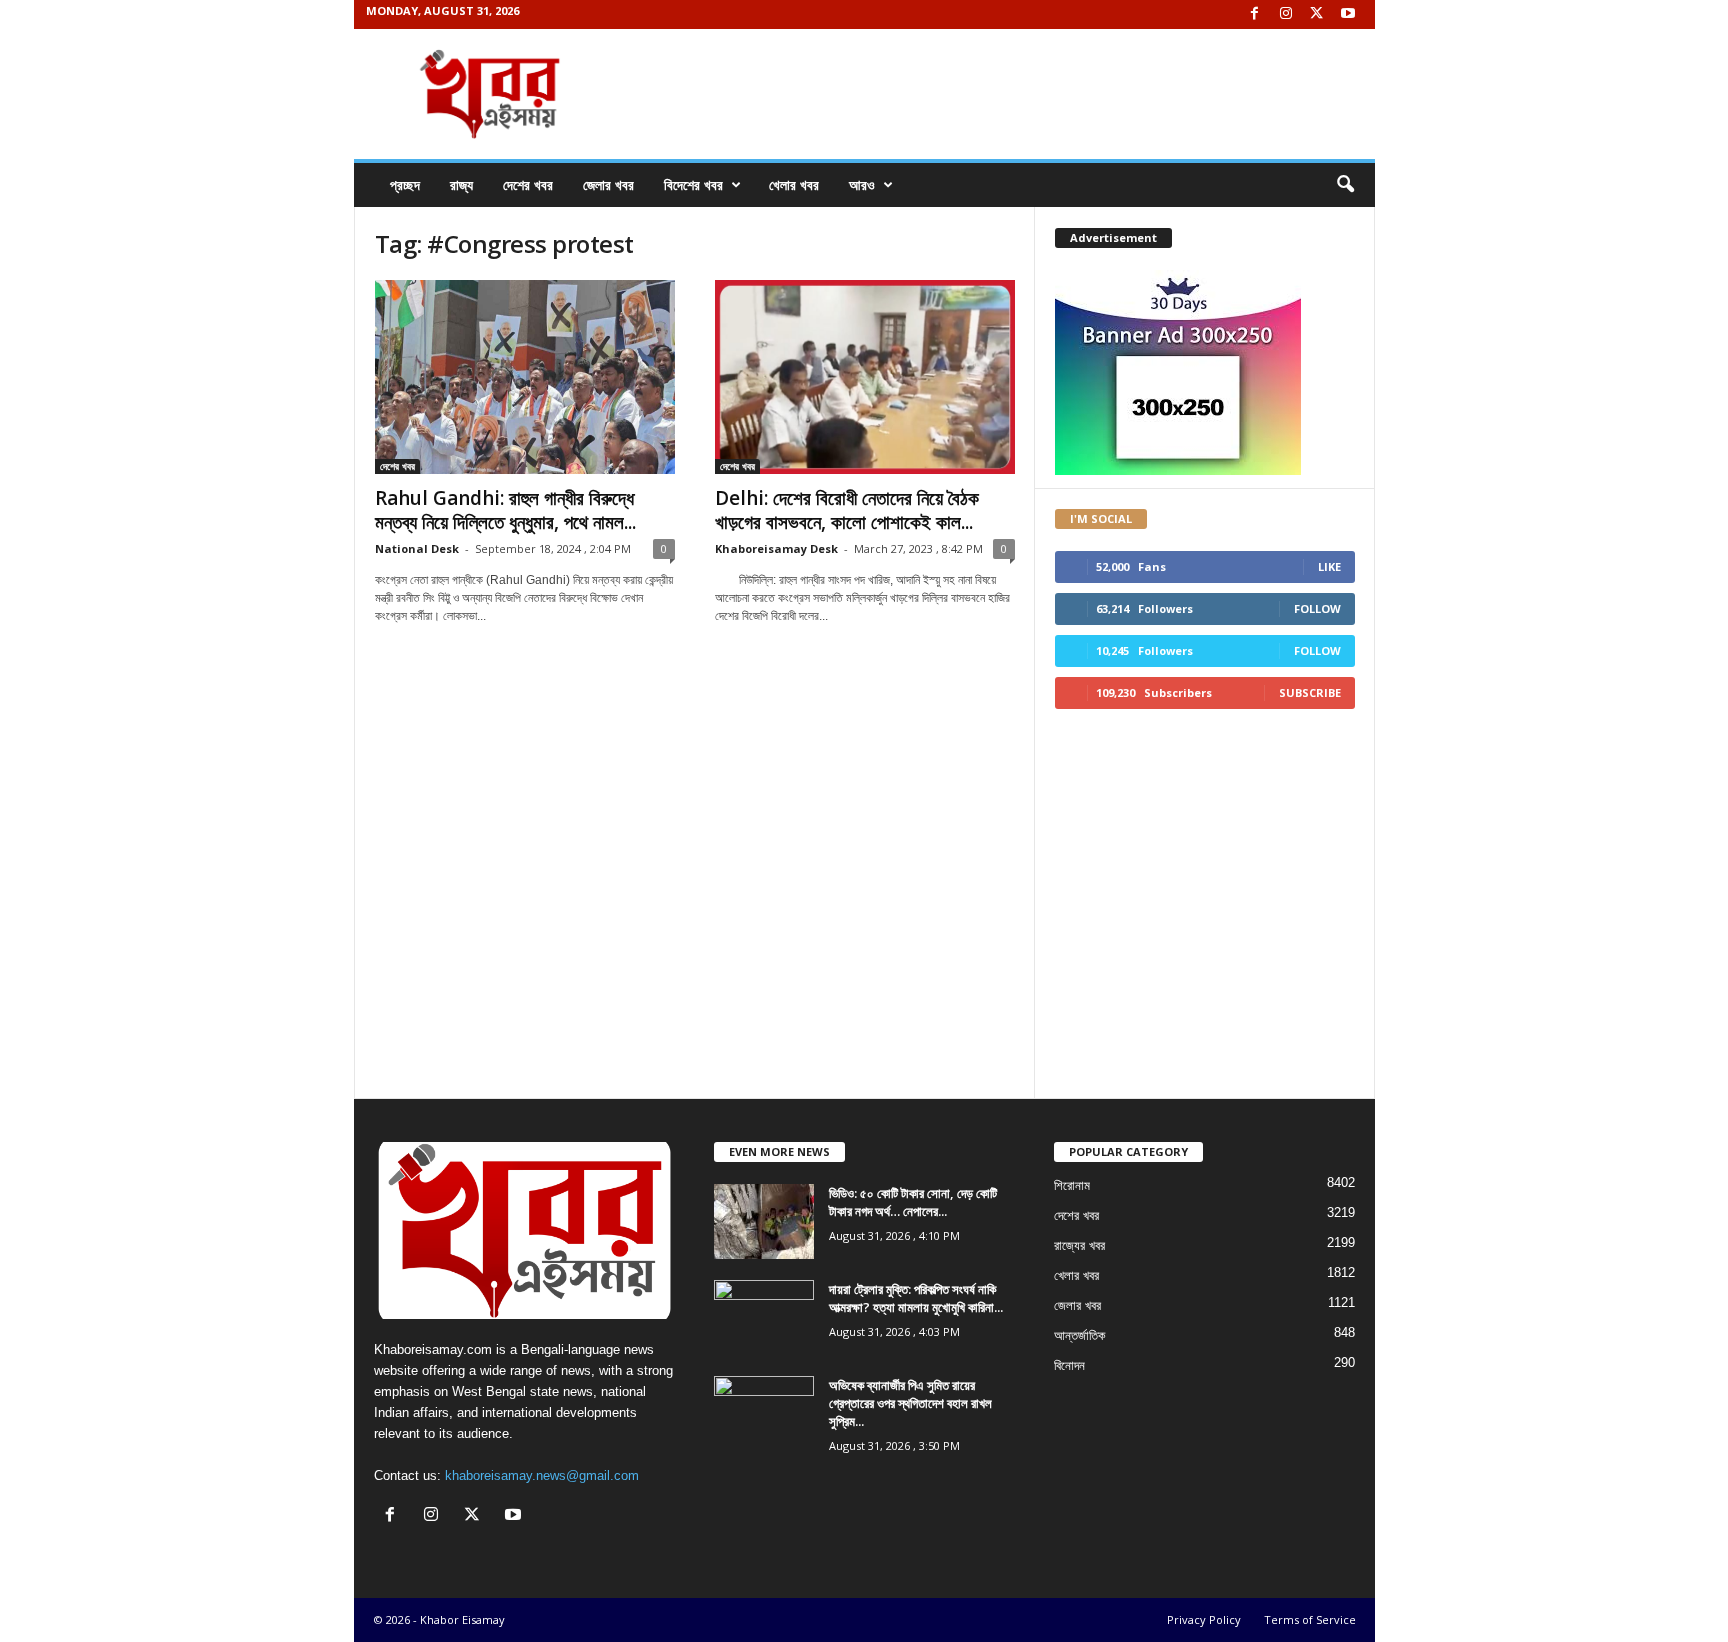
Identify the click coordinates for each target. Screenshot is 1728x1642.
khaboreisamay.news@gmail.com (542, 1475)
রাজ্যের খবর (1079, 1245)
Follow (1317, 608)
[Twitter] (1317, 14)
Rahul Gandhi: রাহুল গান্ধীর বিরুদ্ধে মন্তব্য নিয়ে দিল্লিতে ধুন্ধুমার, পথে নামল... (505, 510)
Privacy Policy (1204, 1619)
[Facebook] (1255, 14)
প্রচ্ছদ (405, 184)
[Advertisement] (694, 736)
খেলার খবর (794, 184)
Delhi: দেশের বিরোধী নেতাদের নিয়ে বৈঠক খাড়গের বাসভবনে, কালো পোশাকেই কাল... (847, 510)
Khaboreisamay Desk (776, 548)
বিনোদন (1069, 1365)
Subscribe (1310, 692)
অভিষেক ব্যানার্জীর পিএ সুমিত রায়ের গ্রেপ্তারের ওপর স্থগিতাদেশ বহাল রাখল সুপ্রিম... (910, 1403)
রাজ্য (461, 184)
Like (1329, 566)
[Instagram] (1286, 14)
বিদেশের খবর (693, 184)
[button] (1345, 185)
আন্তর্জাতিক (1079, 1335)
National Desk (417, 548)
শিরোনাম (1072, 1185)
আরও (862, 184)
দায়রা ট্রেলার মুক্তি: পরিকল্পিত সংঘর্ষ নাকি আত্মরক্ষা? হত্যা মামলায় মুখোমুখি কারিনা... (916, 1298)
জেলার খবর (608, 184)
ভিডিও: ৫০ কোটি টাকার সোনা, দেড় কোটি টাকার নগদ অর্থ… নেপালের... (913, 1202)
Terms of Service (1310, 1619)
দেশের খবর (528, 184)
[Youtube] (1348, 14)
